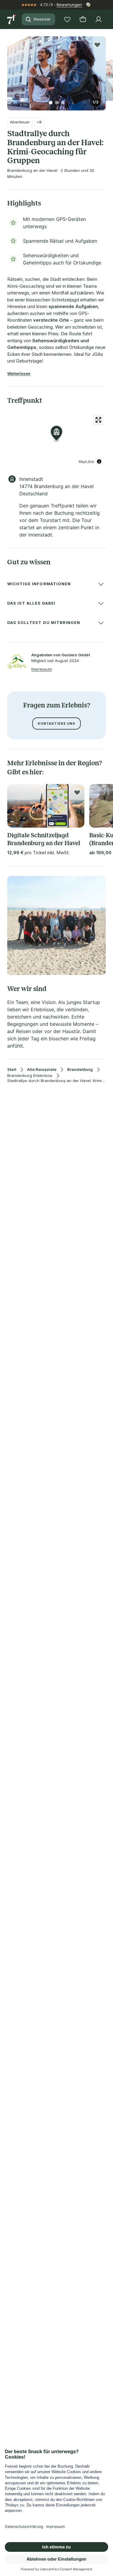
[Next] (103, 70)
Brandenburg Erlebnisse (30, 1076)
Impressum (42, 669)
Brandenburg (80, 1070)
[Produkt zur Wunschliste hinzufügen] (97, 45)
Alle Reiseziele (42, 1070)
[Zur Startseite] (12, 19)
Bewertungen (69, 5)
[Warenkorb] (83, 19)
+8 (39, 122)
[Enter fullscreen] (98, 420)
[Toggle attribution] (99, 461)
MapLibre (86, 461)
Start (12, 1070)
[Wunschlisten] (67, 19)
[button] (56, 70)
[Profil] (99, 19)
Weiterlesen (19, 373)
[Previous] (10, 70)
